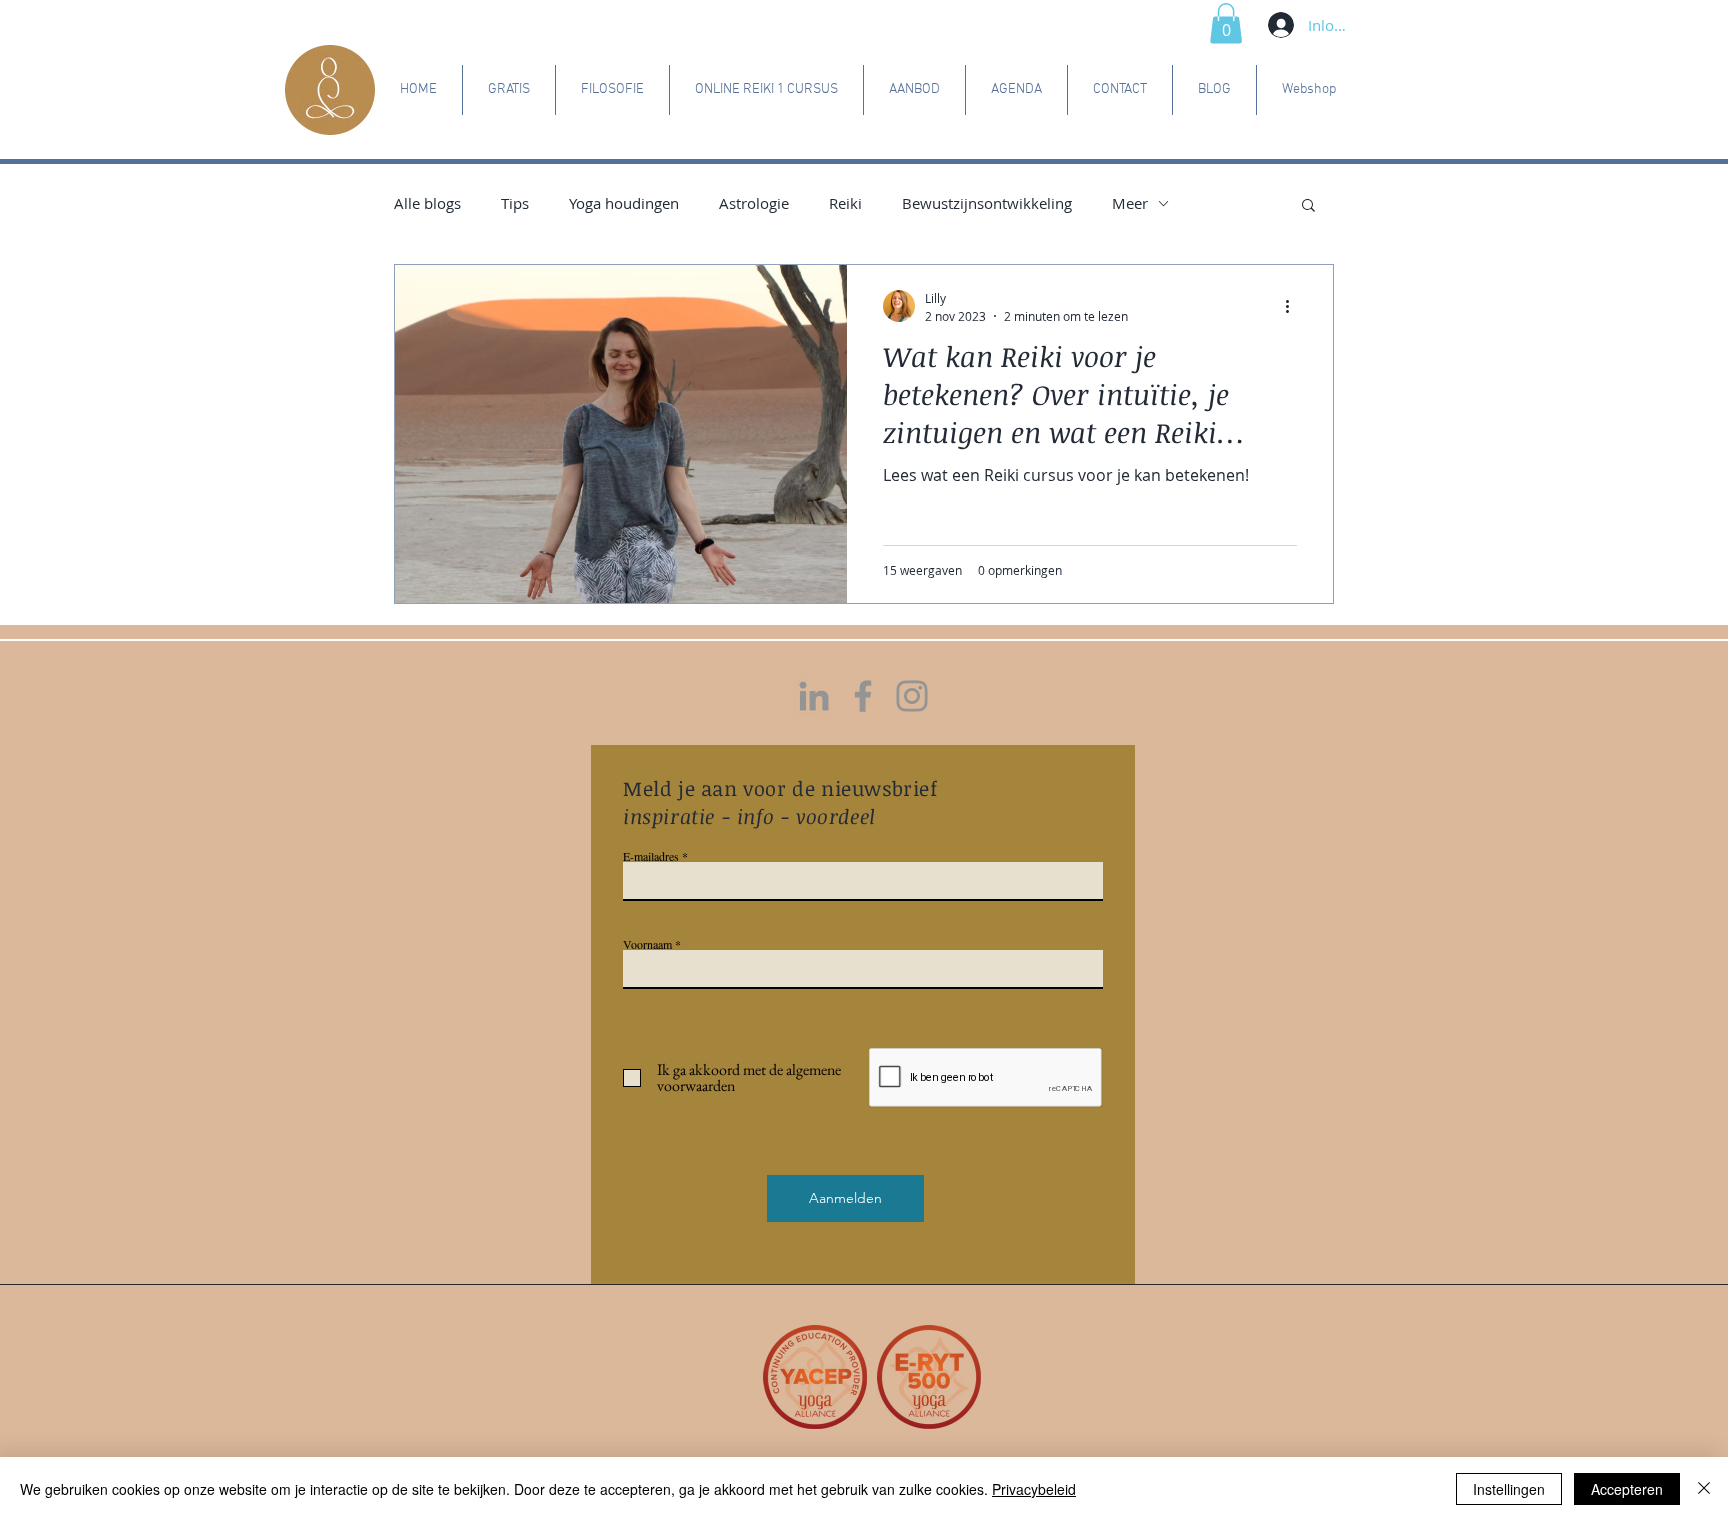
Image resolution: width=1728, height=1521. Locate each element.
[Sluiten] (1704, 1489)
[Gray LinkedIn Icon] (814, 696)
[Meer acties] (1294, 306)
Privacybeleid (1034, 1489)
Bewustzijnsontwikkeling (987, 203)
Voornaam (647, 944)
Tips (515, 203)
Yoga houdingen (624, 203)
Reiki (845, 203)
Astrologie (754, 203)
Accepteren (1627, 1489)
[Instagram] (912, 696)
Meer (1130, 203)
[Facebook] (863, 696)
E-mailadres (651, 856)
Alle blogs (427, 203)
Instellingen (1509, 1489)
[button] (1226, 23)
